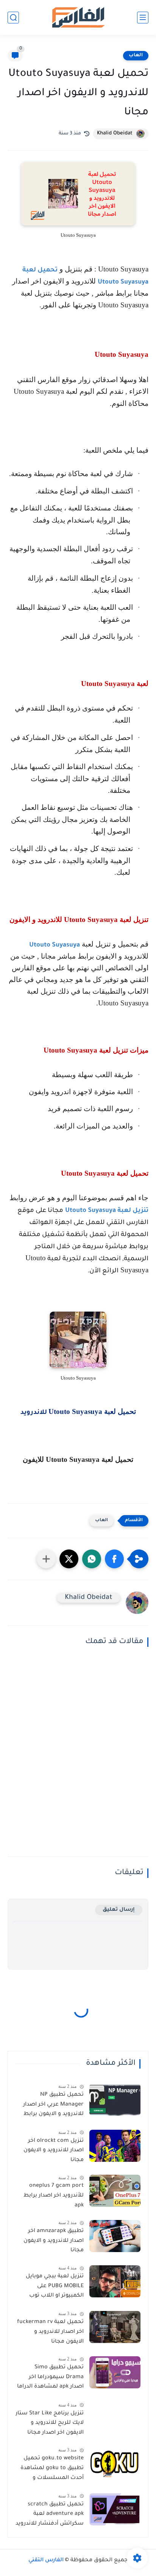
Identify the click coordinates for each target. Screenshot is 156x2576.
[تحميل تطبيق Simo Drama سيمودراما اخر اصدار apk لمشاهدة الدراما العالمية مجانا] (115, 2372)
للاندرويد (34, 1413)
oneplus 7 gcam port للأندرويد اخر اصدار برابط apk (54, 2196)
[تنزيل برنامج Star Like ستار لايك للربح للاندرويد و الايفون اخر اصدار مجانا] (115, 2418)
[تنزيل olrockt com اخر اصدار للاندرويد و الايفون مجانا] (115, 2146)
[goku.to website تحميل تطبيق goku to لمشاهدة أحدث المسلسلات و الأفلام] (115, 2463)
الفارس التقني (46, 2561)
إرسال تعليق (119, 1910)
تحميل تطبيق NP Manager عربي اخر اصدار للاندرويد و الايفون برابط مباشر (53, 2106)
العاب (136, 55)
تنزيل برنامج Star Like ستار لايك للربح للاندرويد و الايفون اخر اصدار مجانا (50, 2423)
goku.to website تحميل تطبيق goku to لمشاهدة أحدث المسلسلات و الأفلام (52, 2470)
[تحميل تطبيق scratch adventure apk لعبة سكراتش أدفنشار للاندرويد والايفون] (115, 2509)
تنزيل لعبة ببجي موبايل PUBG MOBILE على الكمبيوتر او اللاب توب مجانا (55, 2288)
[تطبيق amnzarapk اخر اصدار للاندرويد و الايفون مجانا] (115, 2236)
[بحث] (13, 18)
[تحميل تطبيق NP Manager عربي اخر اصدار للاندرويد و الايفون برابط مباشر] (115, 2100)
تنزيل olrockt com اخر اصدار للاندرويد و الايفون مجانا (54, 2151)
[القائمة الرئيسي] (143, 18)
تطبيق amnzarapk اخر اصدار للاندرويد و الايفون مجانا (54, 2241)
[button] (114, 1559)
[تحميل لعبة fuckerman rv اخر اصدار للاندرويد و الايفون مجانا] (115, 2327)
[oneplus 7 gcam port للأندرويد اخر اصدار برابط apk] (115, 2191)
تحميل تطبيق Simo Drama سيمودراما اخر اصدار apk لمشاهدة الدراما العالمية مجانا (50, 2379)
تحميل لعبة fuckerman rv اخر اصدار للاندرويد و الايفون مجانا (50, 2332)
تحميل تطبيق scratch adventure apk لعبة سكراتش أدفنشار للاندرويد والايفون (50, 2516)
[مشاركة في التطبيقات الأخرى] (46, 1559)
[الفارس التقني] (78, 18)
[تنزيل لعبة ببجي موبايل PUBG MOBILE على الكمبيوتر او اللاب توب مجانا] (115, 2281)
